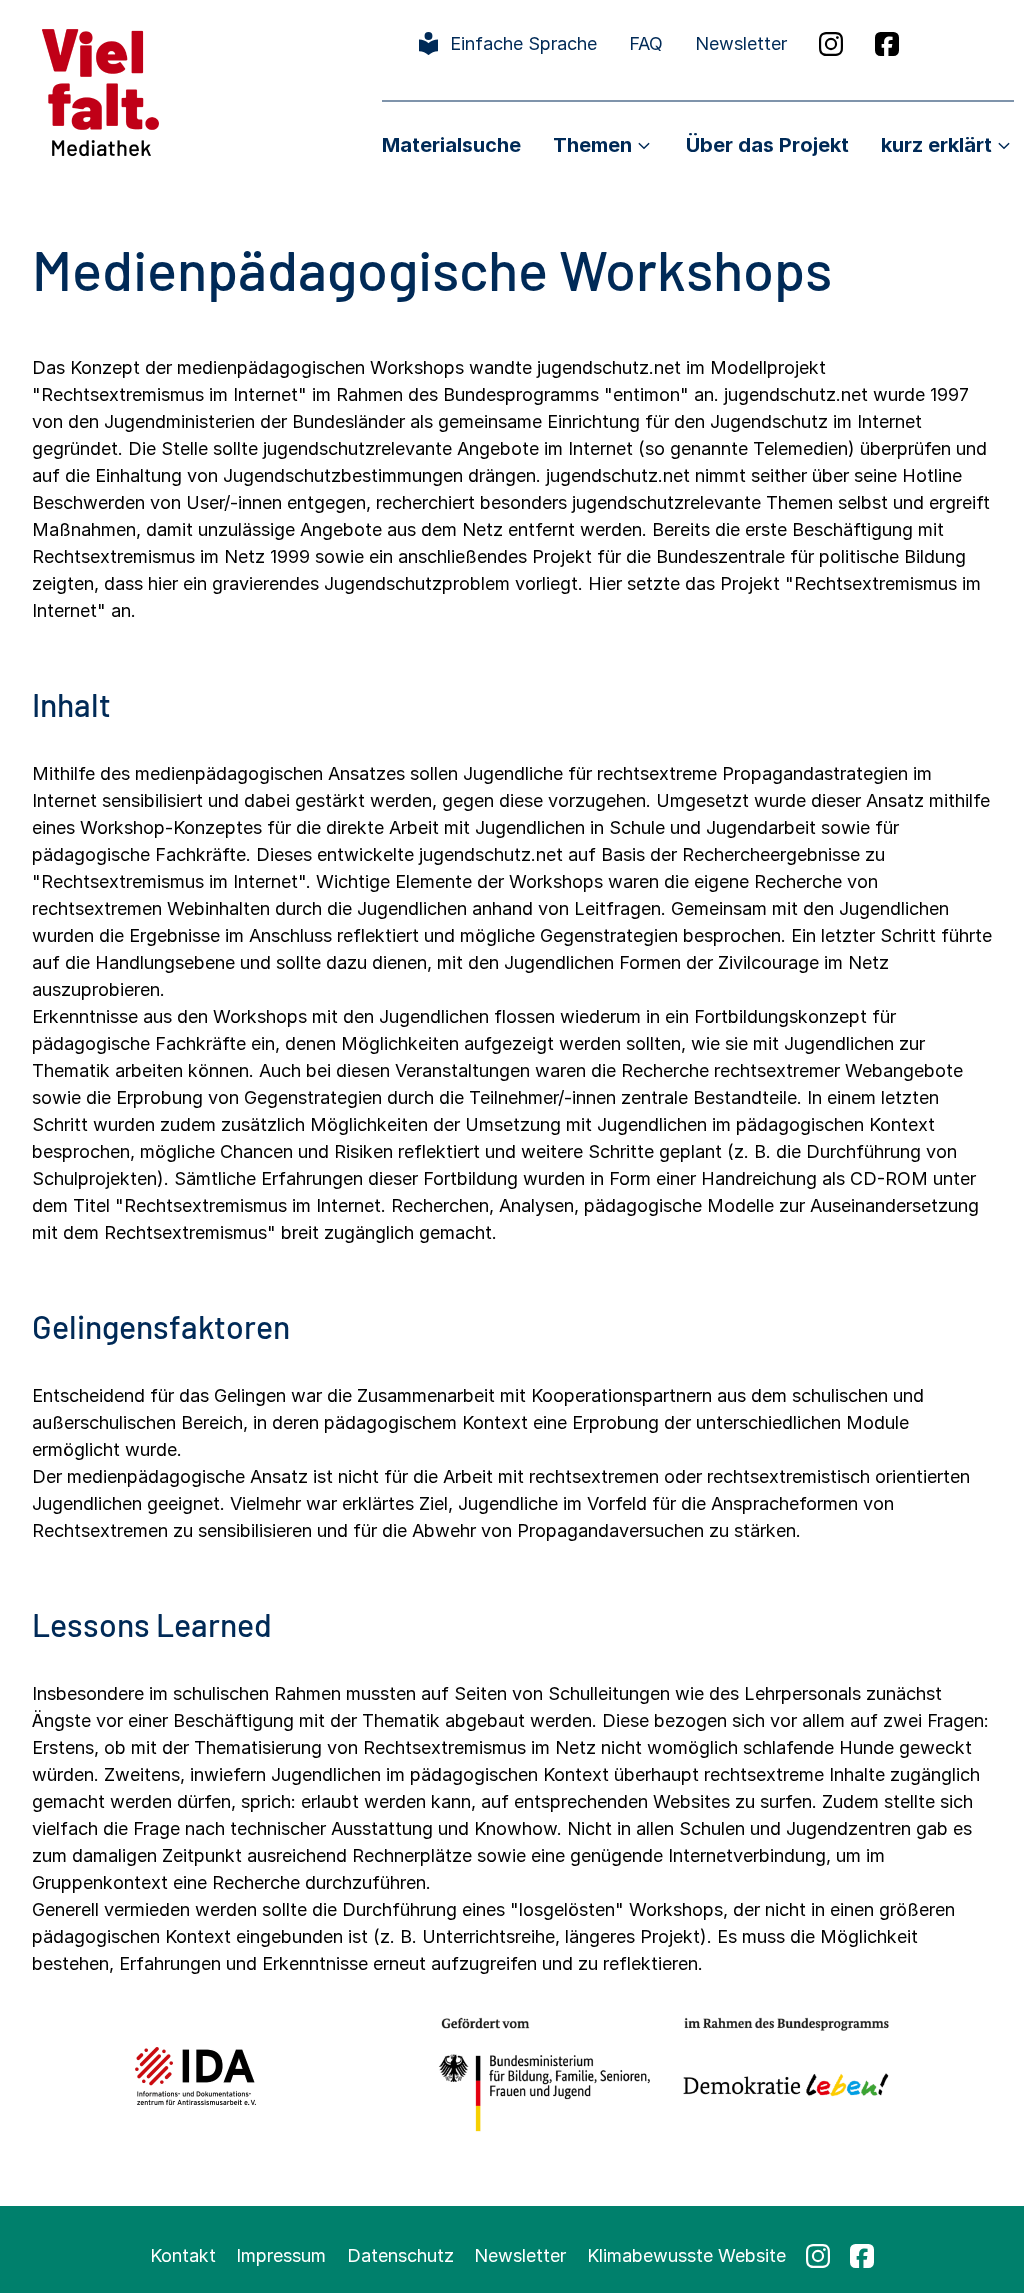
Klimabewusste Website (686, 2255)
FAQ (646, 43)
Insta (831, 44)
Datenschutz (400, 2255)
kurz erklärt (936, 145)
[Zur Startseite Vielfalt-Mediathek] (100, 90)
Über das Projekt (767, 145)
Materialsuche (451, 145)
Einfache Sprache (523, 43)
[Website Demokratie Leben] (780, 2075)
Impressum (281, 2255)
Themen (592, 145)
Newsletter (741, 43)
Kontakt (183, 2255)
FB (887, 44)
